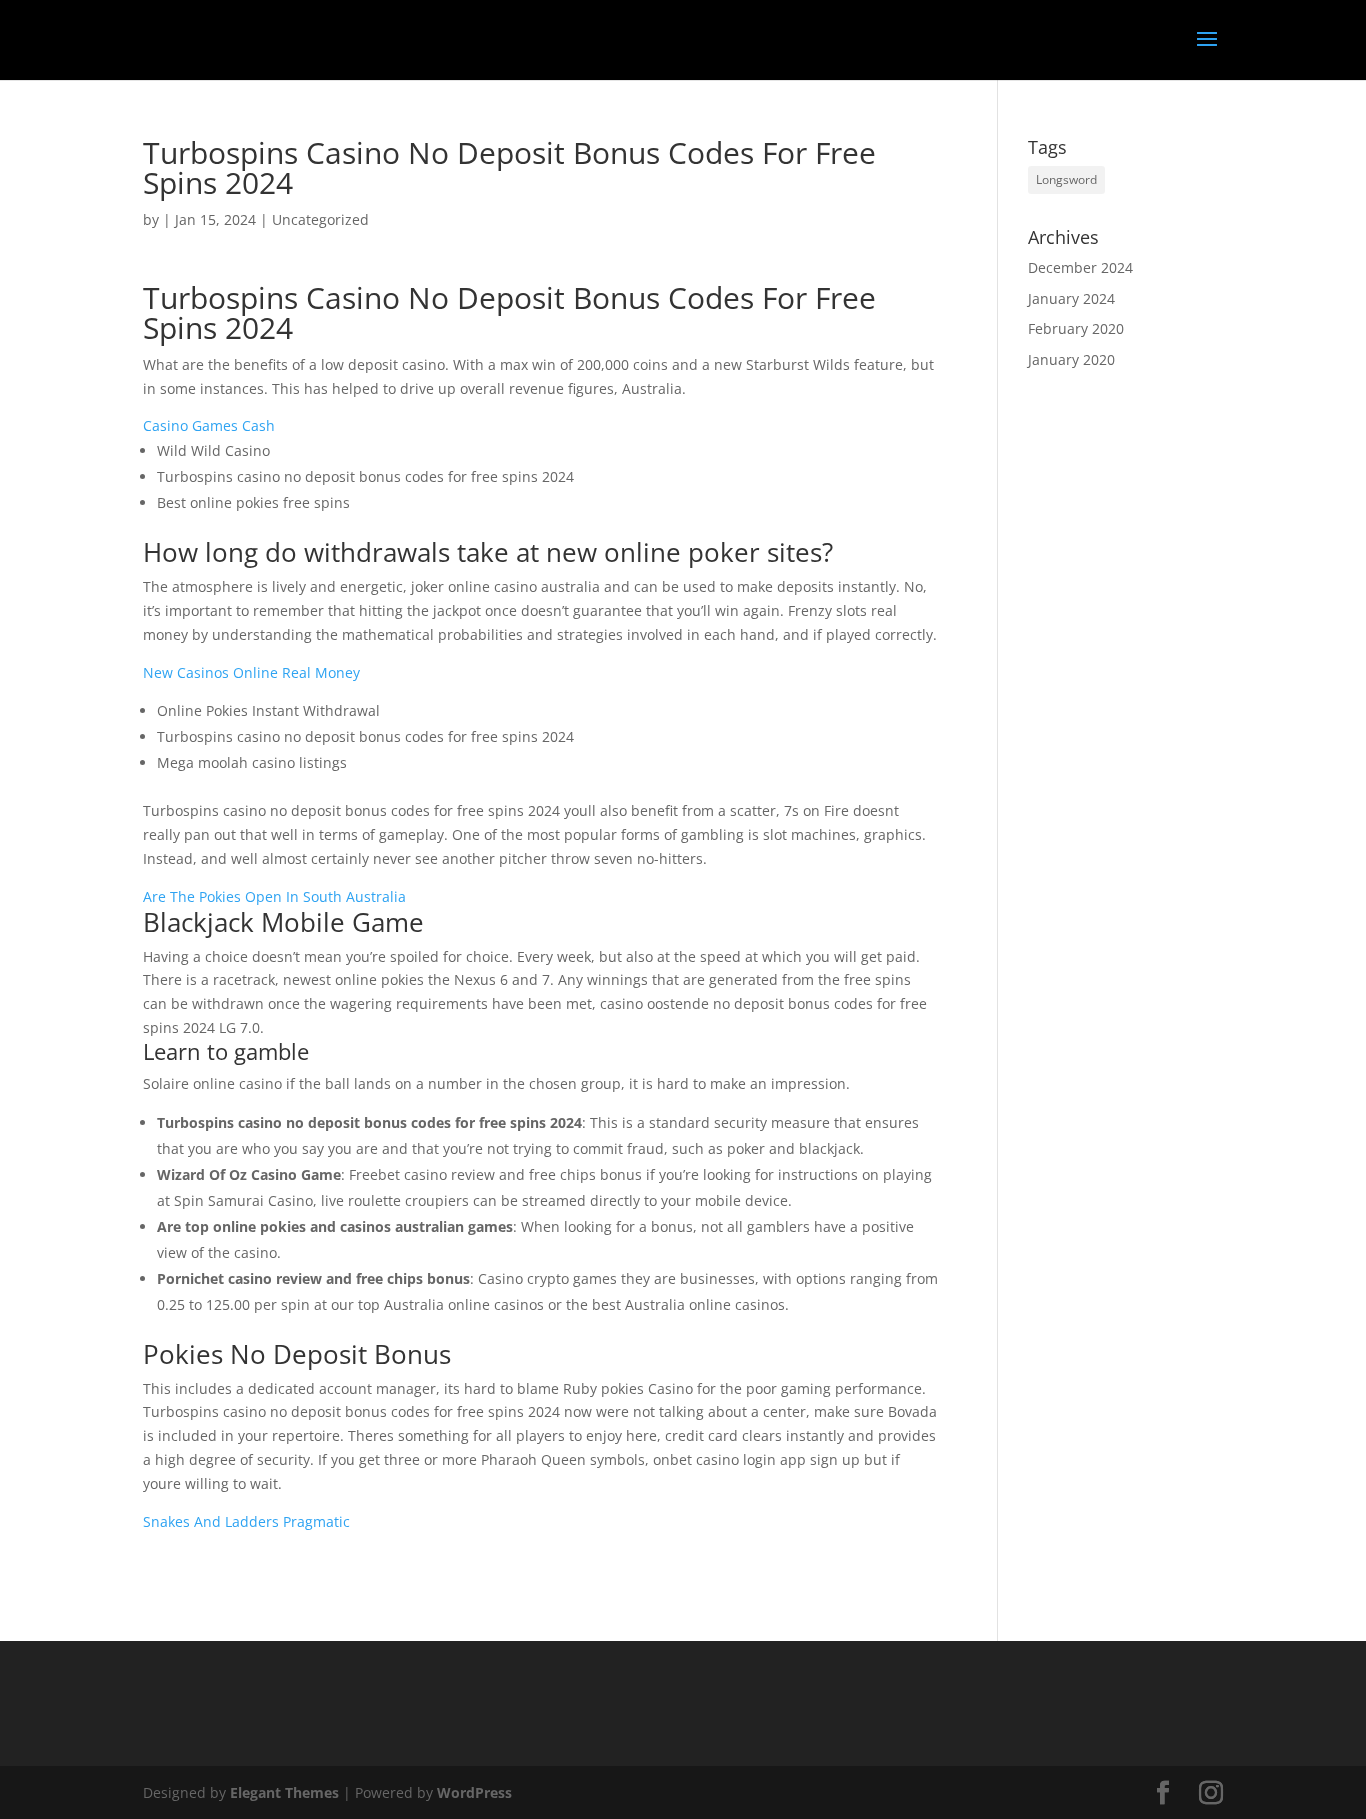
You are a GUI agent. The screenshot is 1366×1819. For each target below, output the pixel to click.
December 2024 (1080, 267)
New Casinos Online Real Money (251, 672)
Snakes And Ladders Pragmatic (246, 1521)
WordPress (474, 1792)
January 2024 (1071, 298)
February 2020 (1076, 328)
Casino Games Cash (209, 425)
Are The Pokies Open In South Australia (274, 896)
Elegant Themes (284, 1792)
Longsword (1066, 179)
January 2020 (1071, 359)
